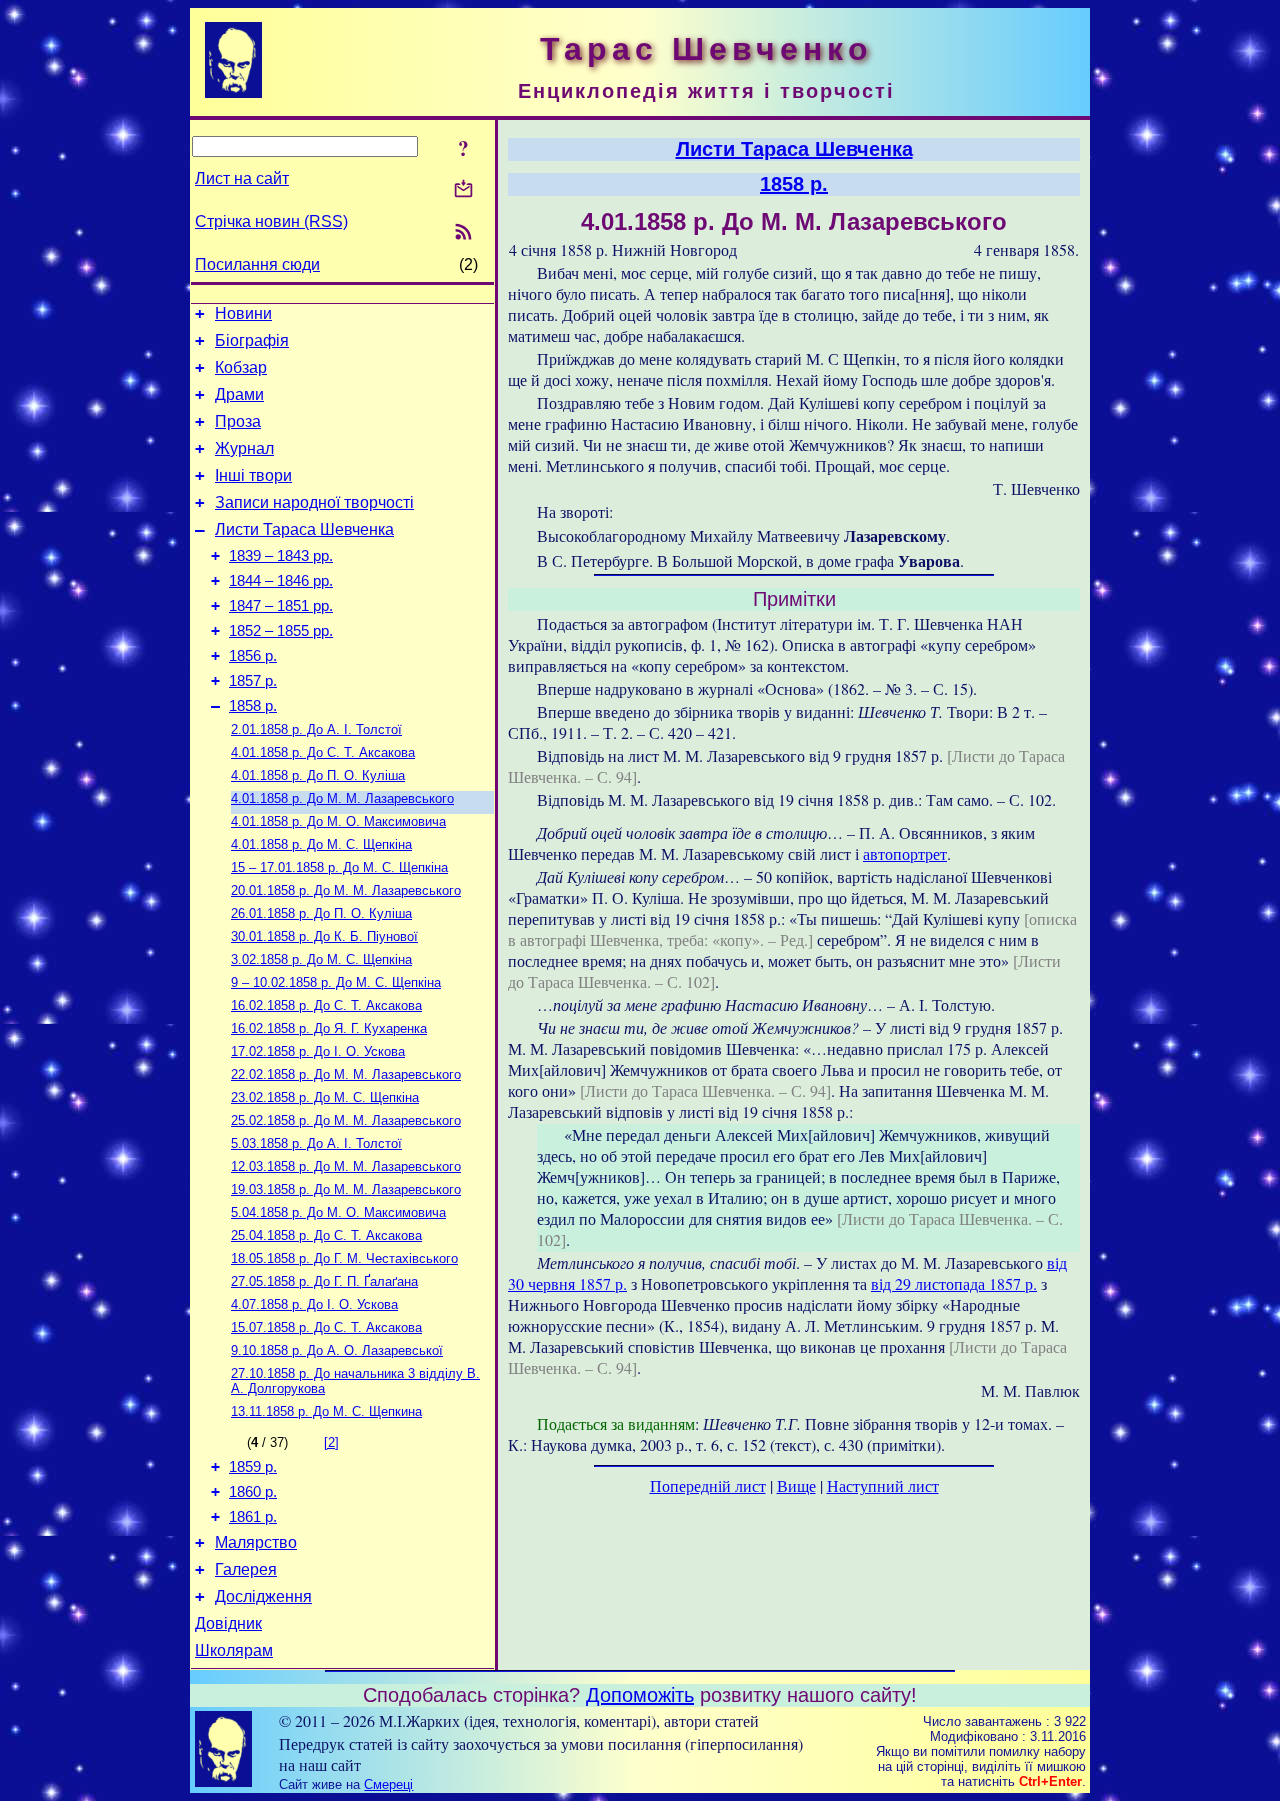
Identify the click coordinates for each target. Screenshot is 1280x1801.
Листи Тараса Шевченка (304, 529)
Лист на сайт (242, 178)
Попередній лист (708, 1485)
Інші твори (253, 475)
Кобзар (241, 367)
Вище (796, 1485)
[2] (331, 1442)
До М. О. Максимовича (338, 821)
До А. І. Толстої (316, 729)
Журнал (244, 448)
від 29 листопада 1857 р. (954, 1283)
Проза (238, 421)
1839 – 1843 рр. (281, 556)
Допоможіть (640, 1695)
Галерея (246, 1569)
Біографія (252, 340)
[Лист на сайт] (463, 190)
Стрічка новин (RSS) (271, 221)
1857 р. (253, 681)
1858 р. (253, 706)
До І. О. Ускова (318, 1051)
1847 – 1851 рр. (281, 606)
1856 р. (253, 656)
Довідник (228, 1623)
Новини (243, 313)
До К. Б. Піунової (324, 936)
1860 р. (253, 1492)
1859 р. (253, 1467)
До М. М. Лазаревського (342, 798)
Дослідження (263, 1596)
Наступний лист (883, 1485)
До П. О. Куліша (318, 775)
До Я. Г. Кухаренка (329, 1028)
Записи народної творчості (314, 502)
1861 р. (253, 1517)
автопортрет (905, 853)
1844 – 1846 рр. (281, 581)
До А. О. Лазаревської (337, 1350)
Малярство (256, 1542)
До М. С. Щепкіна (321, 844)
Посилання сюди (257, 264)
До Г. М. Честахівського (344, 1258)
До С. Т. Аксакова (323, 752)
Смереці (388, 1784)
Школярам (234, 1650)
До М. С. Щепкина (326, 1411)
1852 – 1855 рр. (281, 631)
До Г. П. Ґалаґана (324, 1281)
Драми (239, 394)
